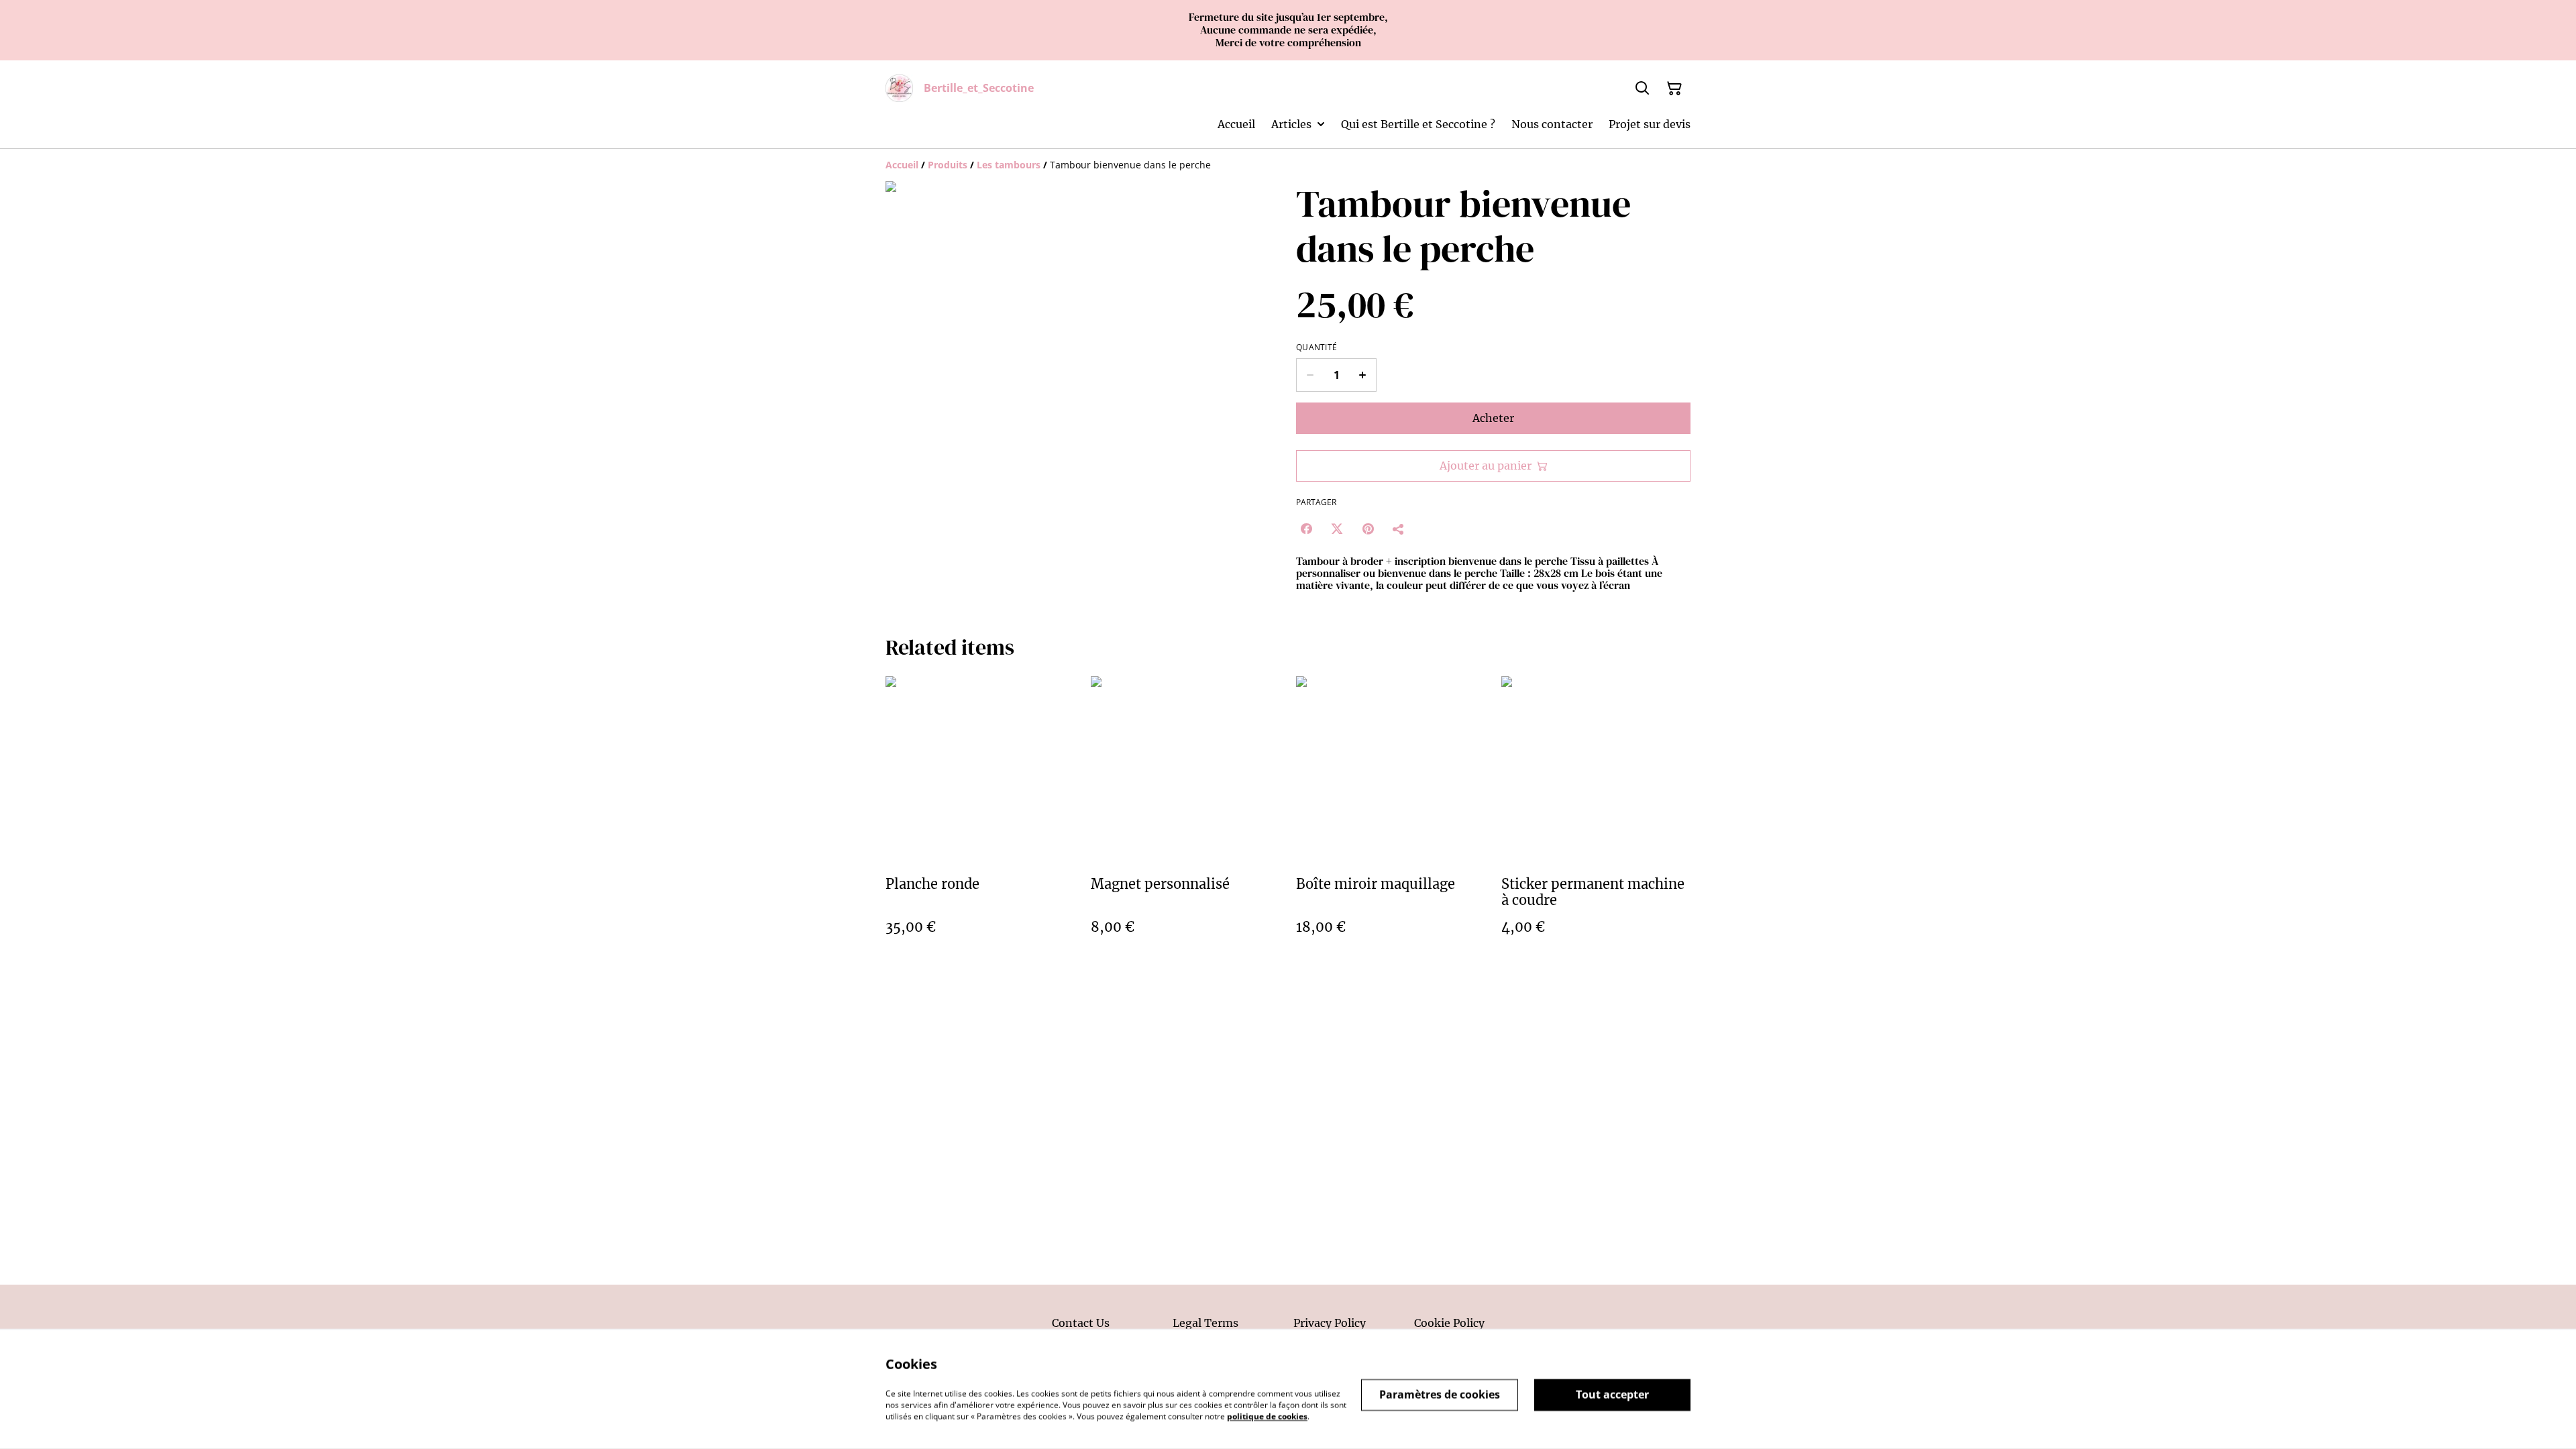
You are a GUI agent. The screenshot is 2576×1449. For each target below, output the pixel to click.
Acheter (1493, 418)
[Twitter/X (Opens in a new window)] (1337, 529)
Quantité (1317, 347)
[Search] (1642, 89)
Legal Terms (1205, 1323)
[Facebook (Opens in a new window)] (1306, 529)
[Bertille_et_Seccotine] (899, 88)
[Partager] (1399, 529)
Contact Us (1081, 1323)
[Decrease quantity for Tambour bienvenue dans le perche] (1310, 375)
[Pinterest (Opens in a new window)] (1368, 529)
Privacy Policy (1330, 1323)
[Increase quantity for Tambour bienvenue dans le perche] (1363, 375)
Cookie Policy (1449, 1323)
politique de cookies (1267, 1416)
